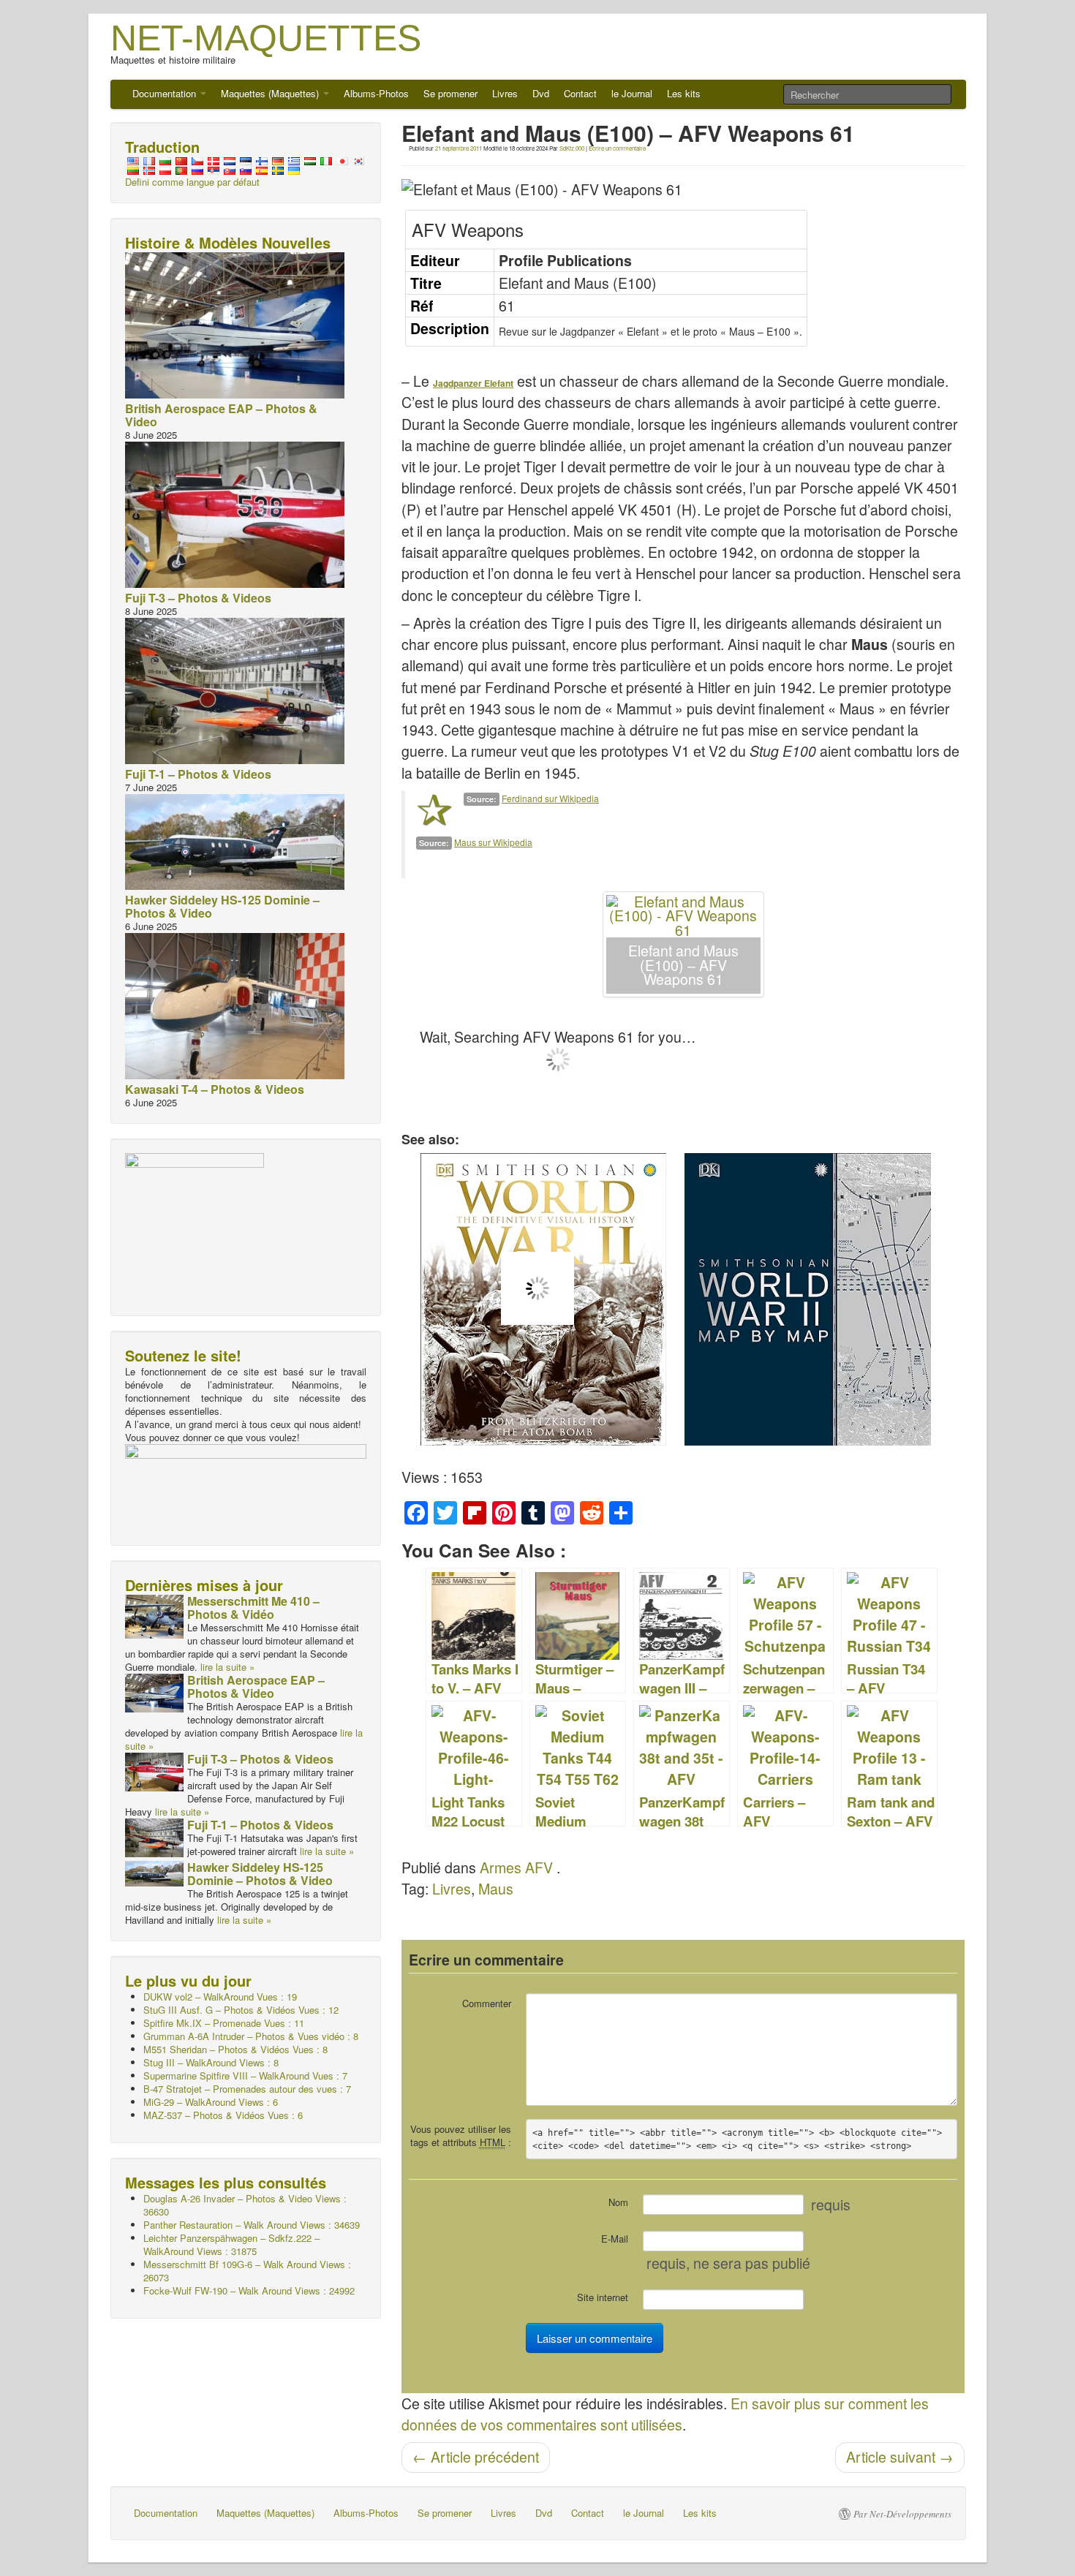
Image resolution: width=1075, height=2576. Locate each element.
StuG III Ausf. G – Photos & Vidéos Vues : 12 (241, 2010)
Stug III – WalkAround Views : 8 (211, 2062)
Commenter (487, 2003)
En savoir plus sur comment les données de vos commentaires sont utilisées (665, 2414)
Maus (496, 1889)
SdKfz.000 (572, 148)
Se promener (450, 93)
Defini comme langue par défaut (192, 182)
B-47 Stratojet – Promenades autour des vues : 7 (247, 2089)
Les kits (684, 93)
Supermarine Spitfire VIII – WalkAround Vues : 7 (245, 2075)
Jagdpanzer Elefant (473, 383)
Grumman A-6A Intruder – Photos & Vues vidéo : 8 (251, 2036)
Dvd (541, 93)
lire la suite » (227, 1667)
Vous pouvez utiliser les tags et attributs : (461, 2135)
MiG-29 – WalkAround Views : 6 (211, 2102)
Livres (505, 93)
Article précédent (476, 2457)
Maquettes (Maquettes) (271, 93)
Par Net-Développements (902, 2514)
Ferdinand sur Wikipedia (550, 798)
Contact (580, 93)
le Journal (632, 93)
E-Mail (615, 2239)
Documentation (166, 93)
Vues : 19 (220, 1997)
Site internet (603, 2297)
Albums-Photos (376, 93)
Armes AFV (516, 1867)
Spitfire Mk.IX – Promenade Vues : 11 (224, 2023)
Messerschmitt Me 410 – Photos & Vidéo (253, 1608)
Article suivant (900, 2457)
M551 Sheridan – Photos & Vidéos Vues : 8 (235, 2049)
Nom (618, 2202)
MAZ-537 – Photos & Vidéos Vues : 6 (223, 2115)
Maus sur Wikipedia (493, 842)
